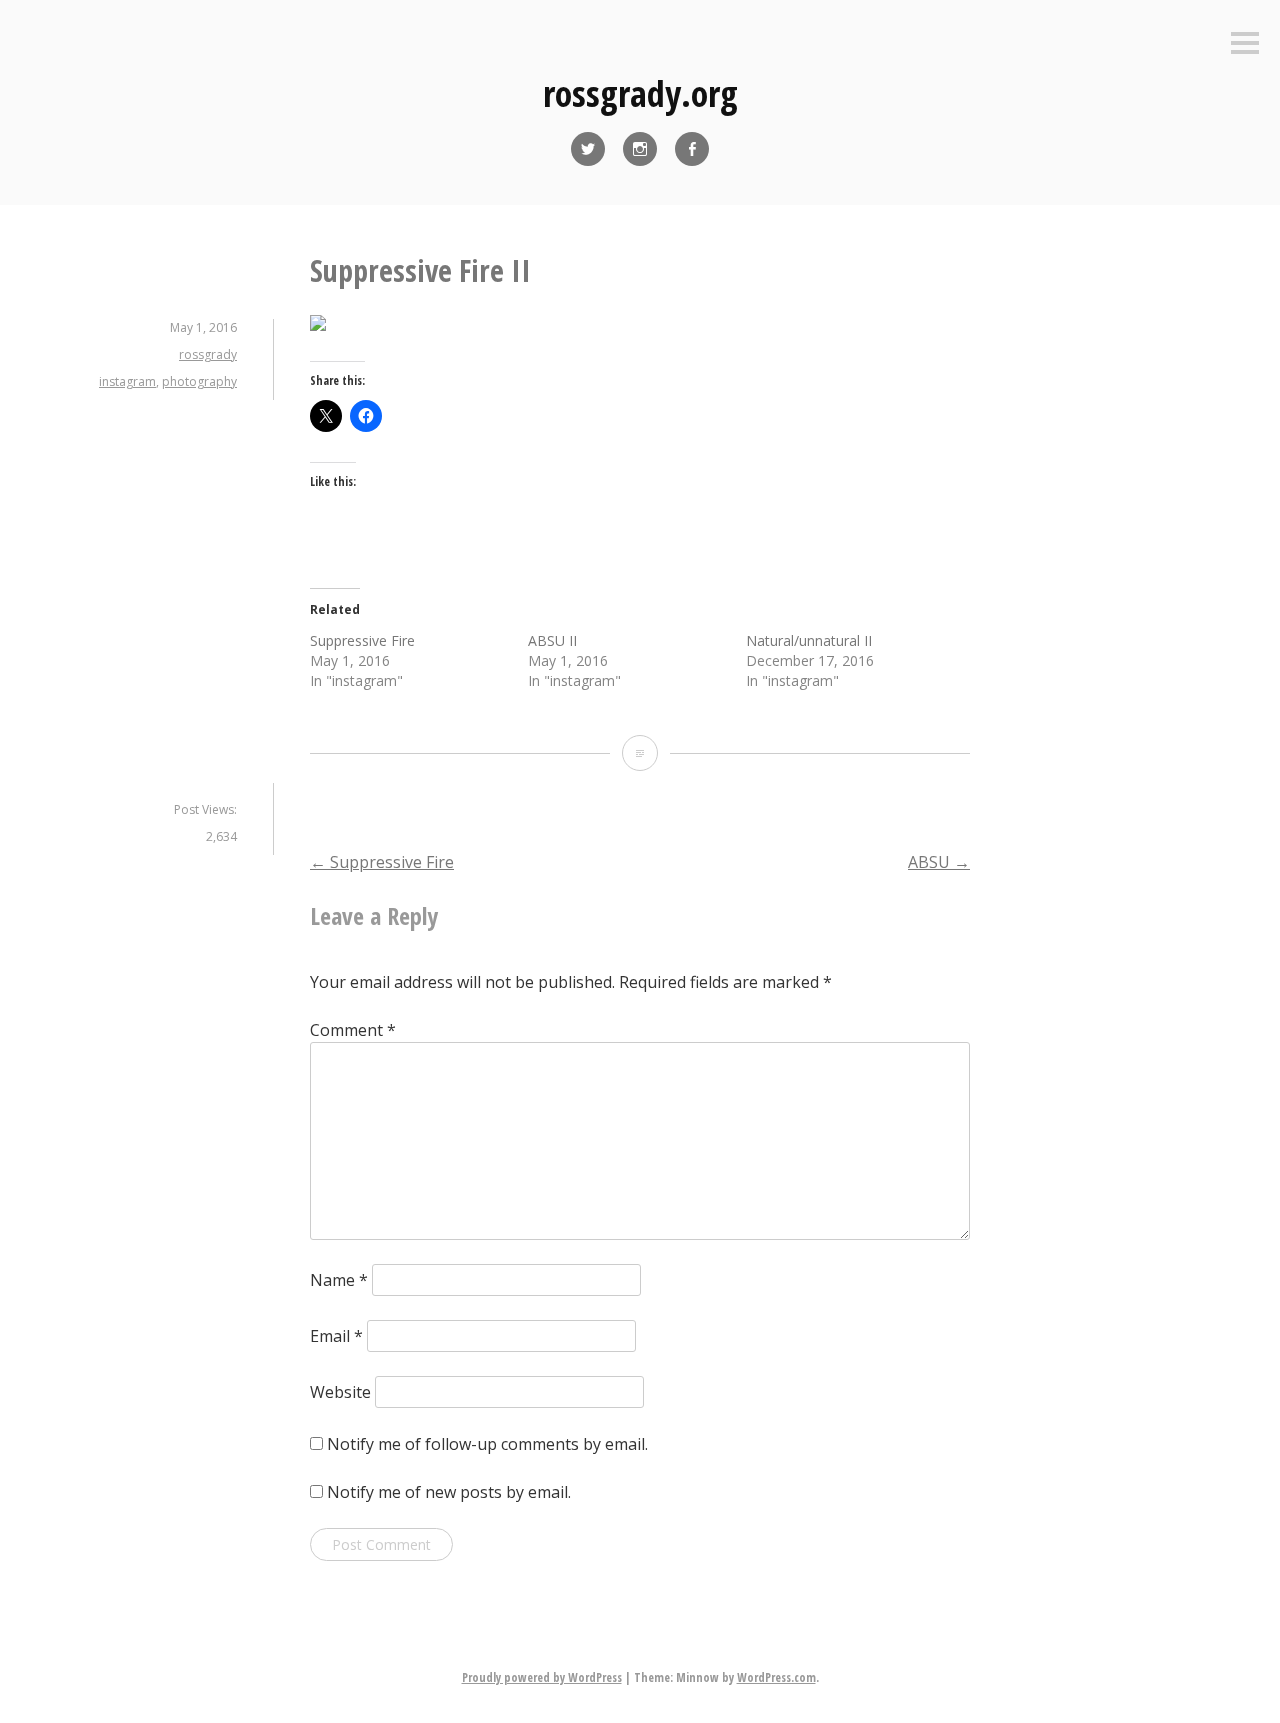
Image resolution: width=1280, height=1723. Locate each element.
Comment (353, 1030)
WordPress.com (776, 1677)
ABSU (939, 862)
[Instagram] (640, 149)
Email (336, 1336)
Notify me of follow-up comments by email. (487, 1444)
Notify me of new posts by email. (449, 1492)
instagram (127, 381)
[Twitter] (588, 149)
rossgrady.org (640, 93)
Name (339, 1280)
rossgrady (208, 354)
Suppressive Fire (362, 640)
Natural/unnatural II (809, 640)
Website (340, 1392)
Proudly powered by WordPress (542, 1677)
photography (199, 381)
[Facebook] (692, 149)
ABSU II (552, 640)
